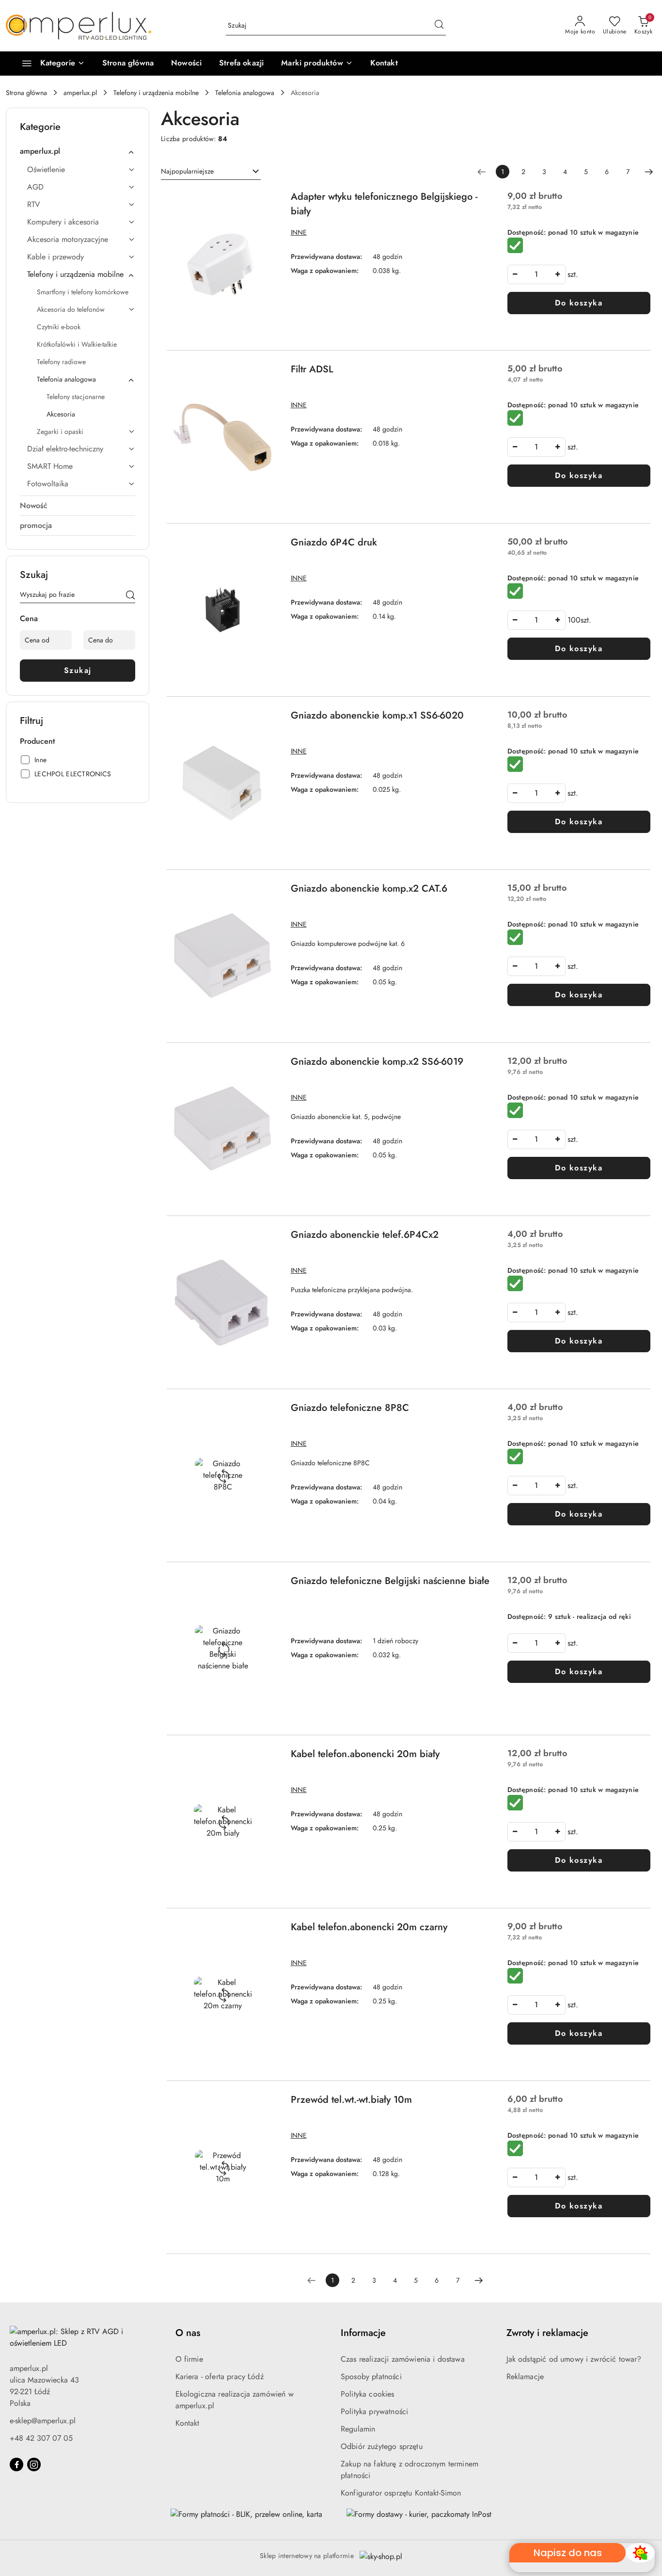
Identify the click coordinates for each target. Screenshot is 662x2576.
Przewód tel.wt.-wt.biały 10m (351, 2100)
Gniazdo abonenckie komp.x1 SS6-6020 (377, 715)
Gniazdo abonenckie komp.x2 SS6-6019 (377, 1062)
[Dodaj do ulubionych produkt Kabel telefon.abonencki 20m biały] (268, 1758)
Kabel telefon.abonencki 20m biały (365, 1754)
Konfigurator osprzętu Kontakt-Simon (401, 2493)
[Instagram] (34, 2464)
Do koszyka (579, 303)
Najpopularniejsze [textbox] (187, 171)
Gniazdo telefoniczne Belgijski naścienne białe (390, 1581)
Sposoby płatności (371, 2376)
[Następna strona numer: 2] (649, 172)
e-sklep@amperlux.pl (43, 2421)
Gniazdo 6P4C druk (334, 542)
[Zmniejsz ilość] (515, 274)
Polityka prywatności (374, 2411)
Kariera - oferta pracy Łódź (220, 2376)
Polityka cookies (368, 2394)
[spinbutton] (536, 274)
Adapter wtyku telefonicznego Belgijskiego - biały (384, 204)
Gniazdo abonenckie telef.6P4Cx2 (365, 1235)
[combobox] (211, 172)
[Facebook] (16, 2464)
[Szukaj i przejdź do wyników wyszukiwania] (439, 26)
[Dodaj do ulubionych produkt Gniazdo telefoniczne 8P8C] (268, 1412)
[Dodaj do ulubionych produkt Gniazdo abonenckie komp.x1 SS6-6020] (268, 720)
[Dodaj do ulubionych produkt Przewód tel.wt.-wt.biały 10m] (268, 2104)
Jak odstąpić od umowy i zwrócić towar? (574, 2359)
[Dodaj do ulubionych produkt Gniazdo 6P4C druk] (268, 546)
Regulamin (358, 2429)
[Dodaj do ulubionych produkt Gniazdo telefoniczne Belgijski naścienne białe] (268, 1585)
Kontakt (188, 2423)
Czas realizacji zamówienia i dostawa (403, 2359)
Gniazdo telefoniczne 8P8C (350, 1408)
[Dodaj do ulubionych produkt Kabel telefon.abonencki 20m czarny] (268, 1931)
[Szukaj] (130, 596)
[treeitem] (78, 151)
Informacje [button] (363, 2333)
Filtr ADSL (312, 369)
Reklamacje (525, 2376)
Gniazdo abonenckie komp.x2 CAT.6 (369, 888)
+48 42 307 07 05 (41, 2438)
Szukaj (78, 670)
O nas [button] (188, 2333)
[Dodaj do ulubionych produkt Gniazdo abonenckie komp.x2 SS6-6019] (268, 1066)
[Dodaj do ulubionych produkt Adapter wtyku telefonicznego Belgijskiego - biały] (268, 201)
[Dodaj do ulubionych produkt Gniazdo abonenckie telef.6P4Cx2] (268, 1239)
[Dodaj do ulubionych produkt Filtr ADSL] (268, 373)
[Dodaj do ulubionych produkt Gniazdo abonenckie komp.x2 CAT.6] (268, 893)
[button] (317, 64)
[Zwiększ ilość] (558, 274)
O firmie (189, 2359)
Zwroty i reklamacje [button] (547, 2333)
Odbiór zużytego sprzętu (382, 2446)
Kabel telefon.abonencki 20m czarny (369, 1927)
